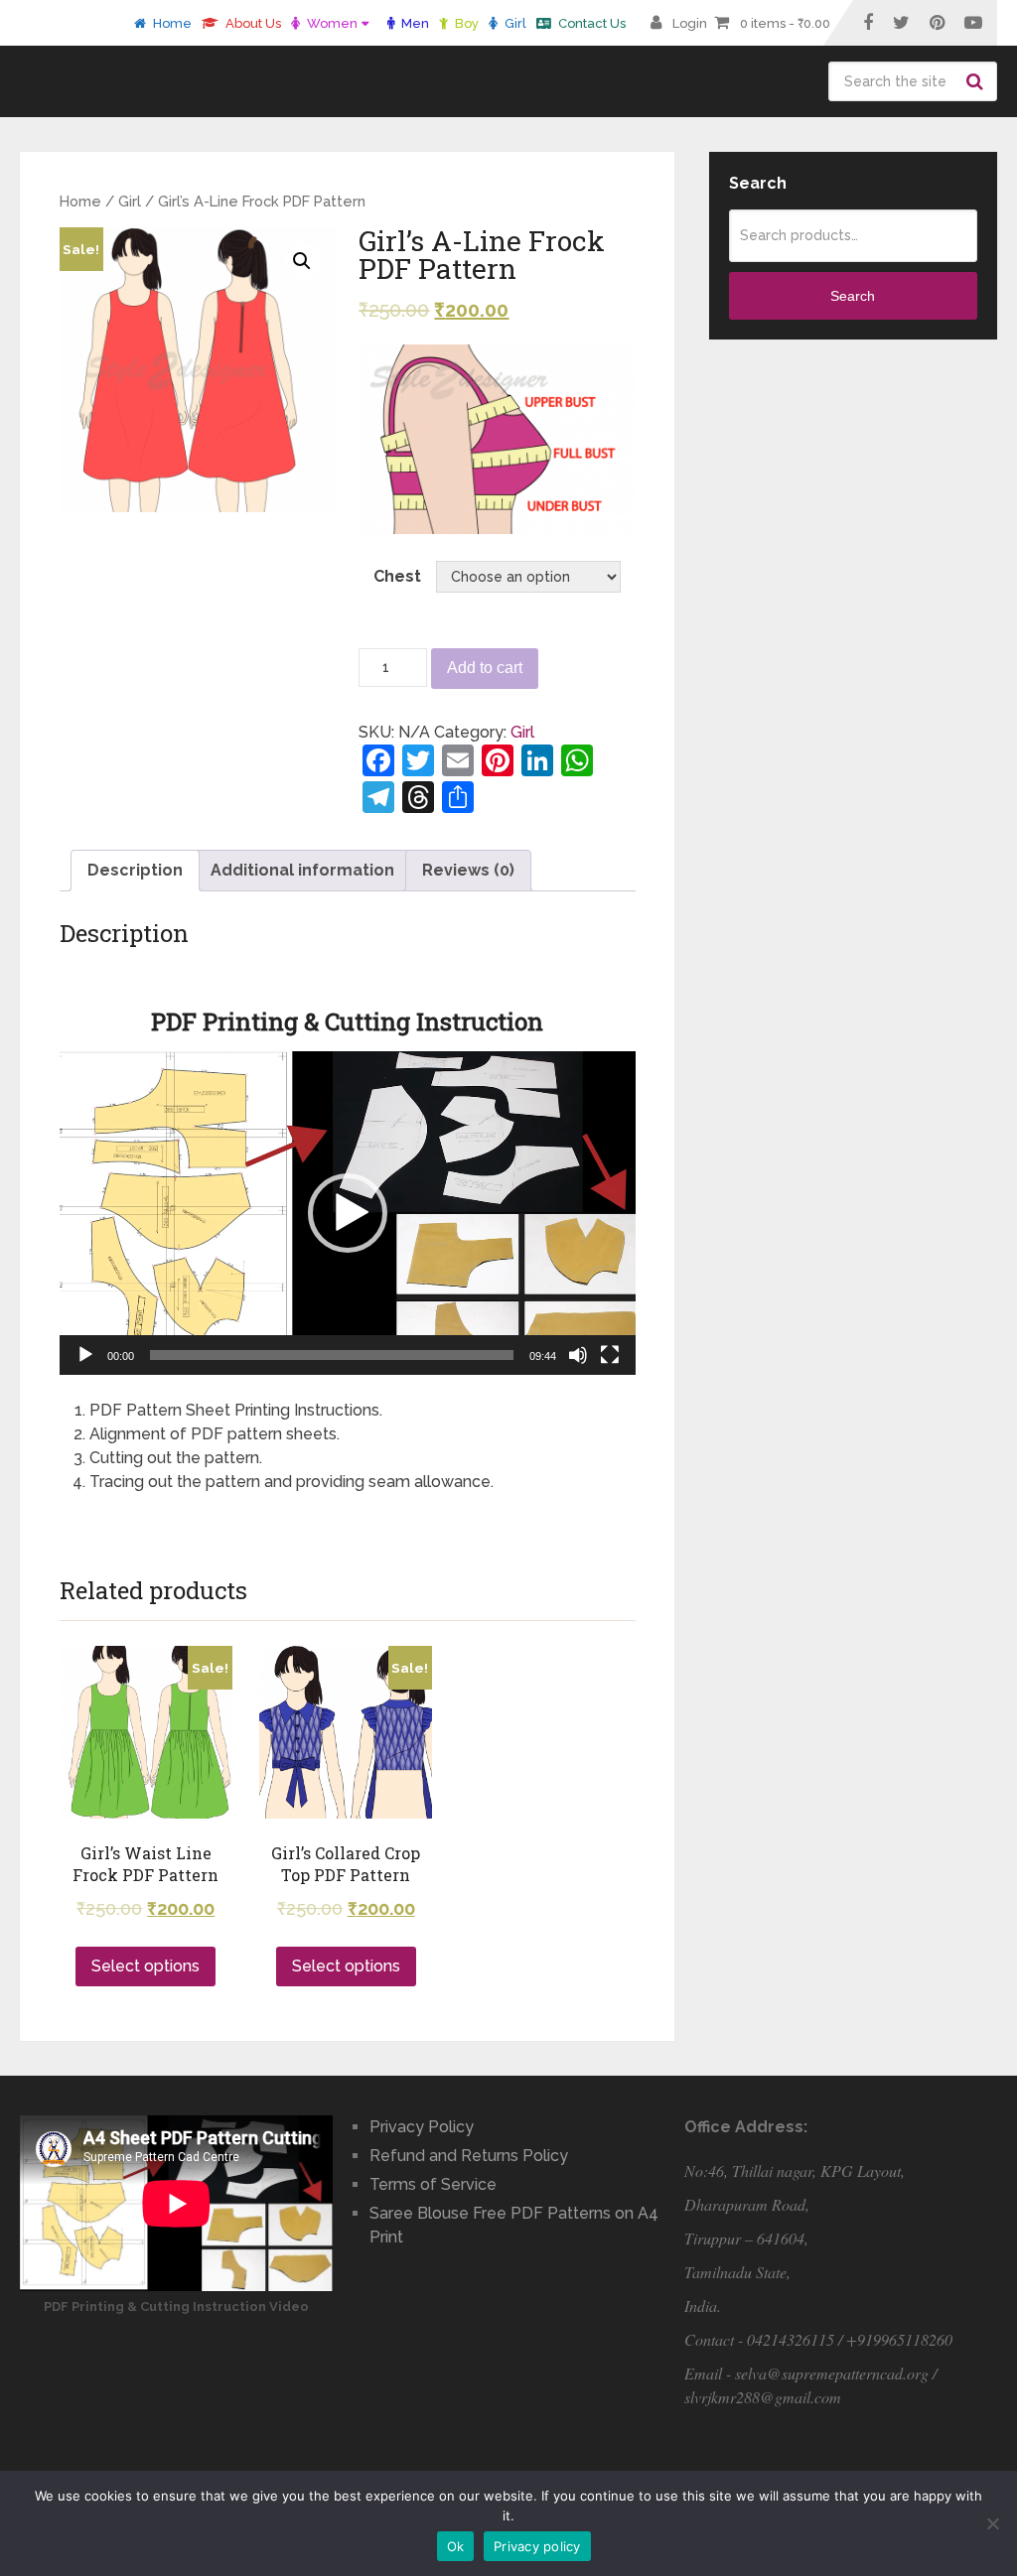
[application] (348, 1213)
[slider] (332, 1355)
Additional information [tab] (302, 870)
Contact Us (590, 23)
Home (171, 23)
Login (690, 23)
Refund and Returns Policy (469, 2156)
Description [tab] (135, 870)
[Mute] (578, 1355)
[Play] (85, 1355)
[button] (348, 1213)
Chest (397, 576)
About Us (252, 23)
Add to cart (485, 668)
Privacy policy (537, 2546)
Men (414, 23)
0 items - (785, 23)
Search (977, 81)
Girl (514, 23)
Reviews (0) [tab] (468, 870)
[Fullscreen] (610, 1355)
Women (331, 23)
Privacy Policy (422, 2127)
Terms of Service (433, 2184)
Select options (145, 1966)
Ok (456, 2546)
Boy (465, 23)
